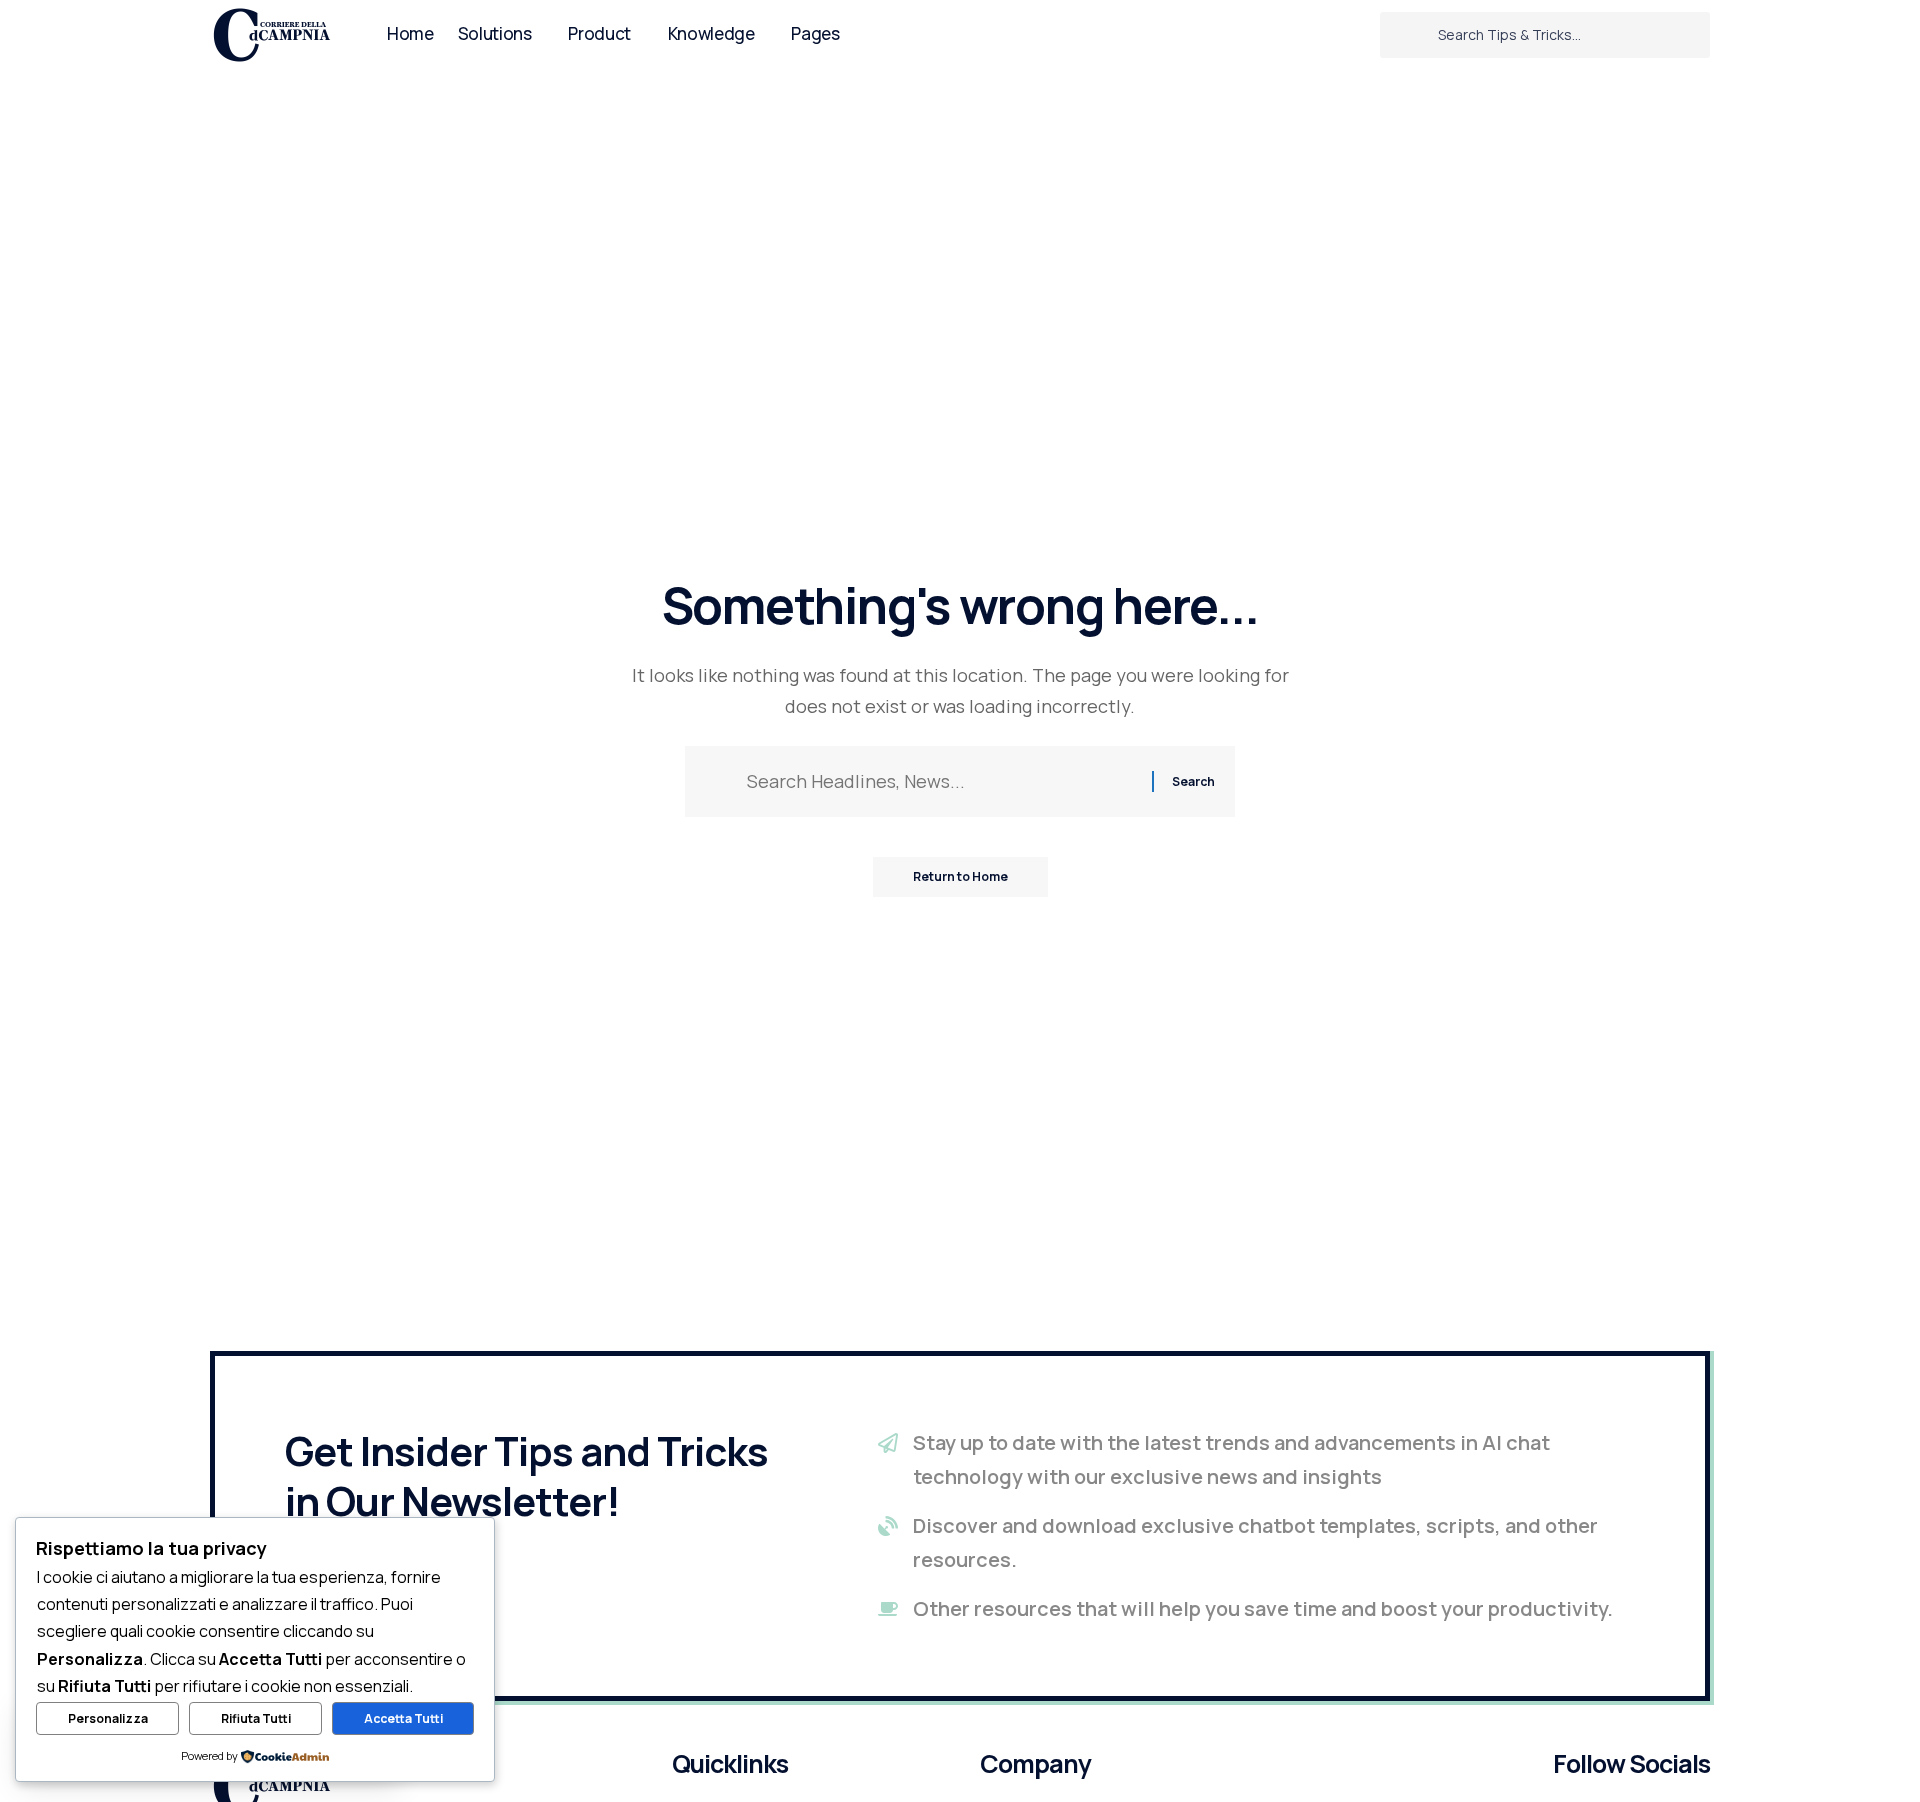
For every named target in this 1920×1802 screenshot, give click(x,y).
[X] (1329, 34)
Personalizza (108, 1718)
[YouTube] (1356, 34)
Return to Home (960, 876)
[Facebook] (1302, 34)
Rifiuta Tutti (256, 1718)
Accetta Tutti (403, 1718)
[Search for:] (942, 781)
